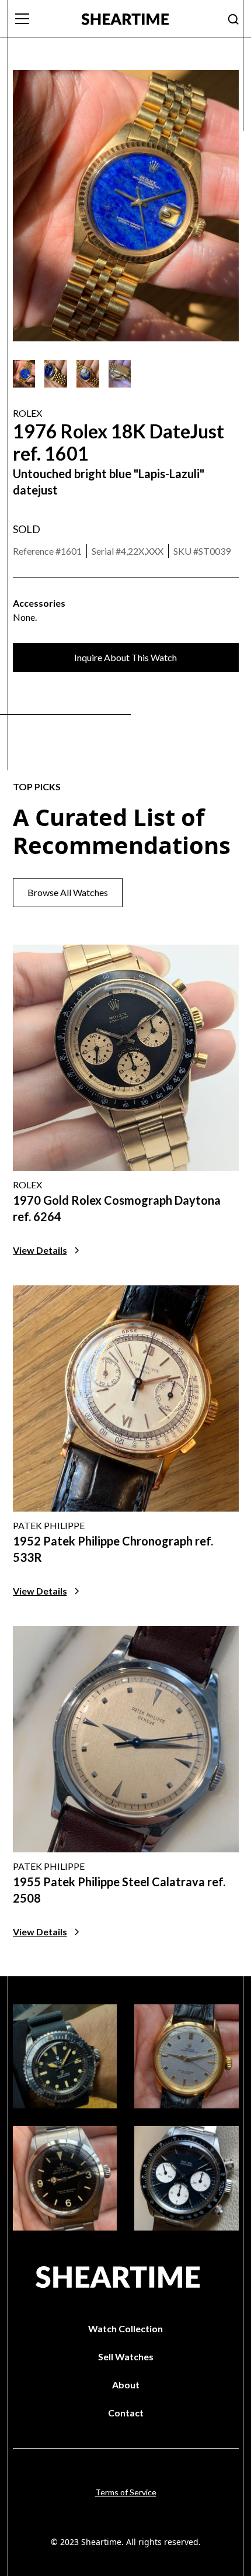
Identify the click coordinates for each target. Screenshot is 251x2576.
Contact (126, 2413)
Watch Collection (125, 2328)
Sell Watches (126, 2357)
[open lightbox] (24, 374)
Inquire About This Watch (125, 657)
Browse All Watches (68, 892)
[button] (40, 19)
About (126, 2385)
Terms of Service (126, 2492)
